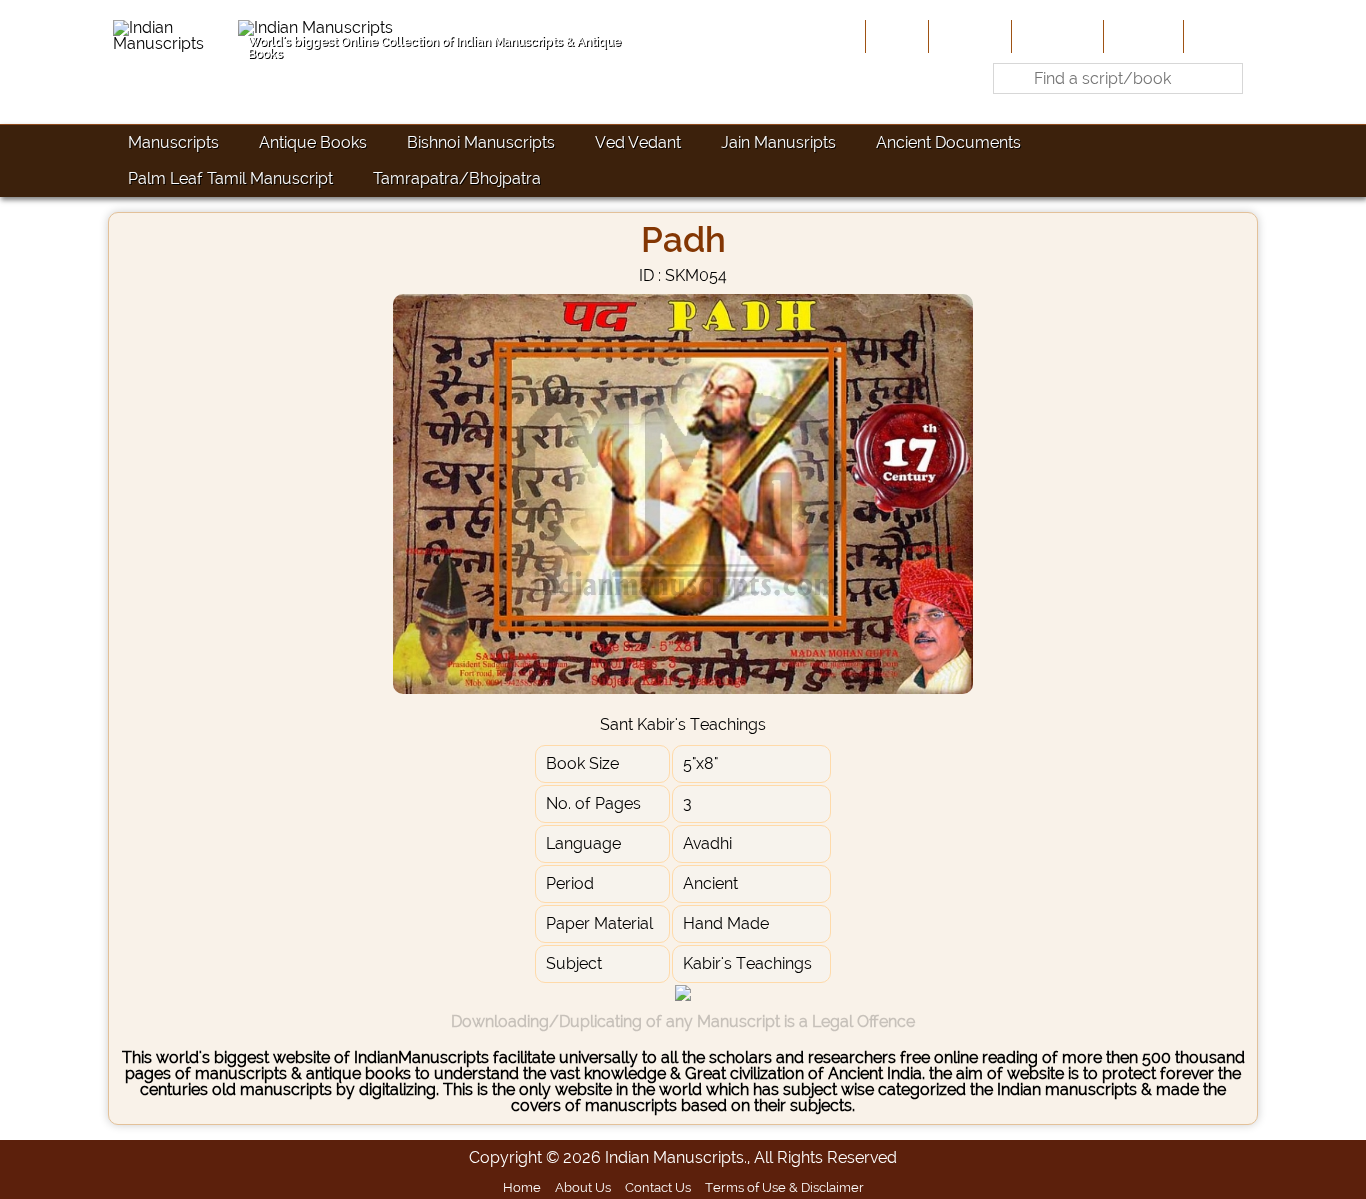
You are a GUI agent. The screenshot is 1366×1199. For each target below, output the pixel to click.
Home (895, 36)
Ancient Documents (948, 142)
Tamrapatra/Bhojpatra (457, 178)
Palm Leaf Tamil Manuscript (230, 178)
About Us (968, 36)
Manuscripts (173, 142)
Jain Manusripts (778, 142)
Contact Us (658, 1187)
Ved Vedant (638, 142)
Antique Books (313, 142)
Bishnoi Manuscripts (481, 142)
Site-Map (1141, 36)
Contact (1218, 36)
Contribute (1055, 36)
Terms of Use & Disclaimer (784, 1187)
